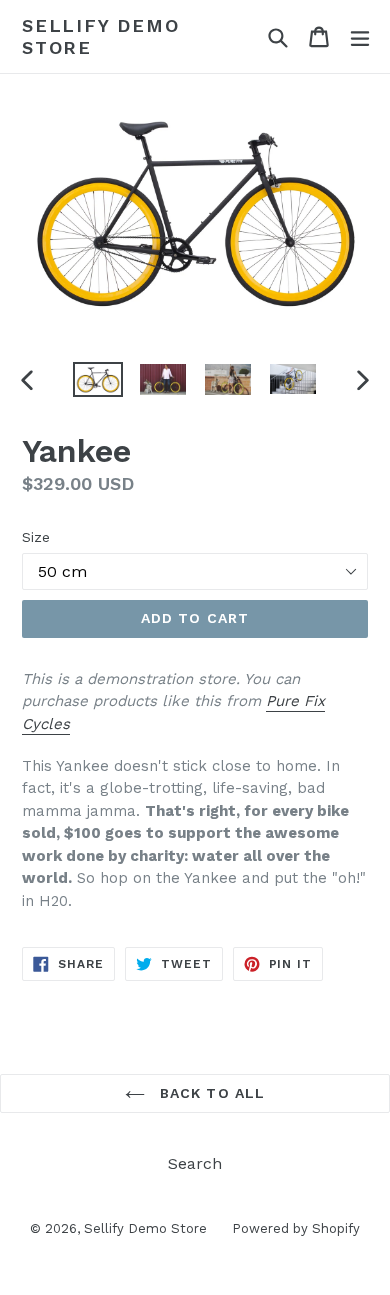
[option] (97, 379)
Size (36, 537)
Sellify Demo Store (101, 36)
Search (195, 1163)
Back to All (210, 1093)
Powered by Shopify (296, 1228)
